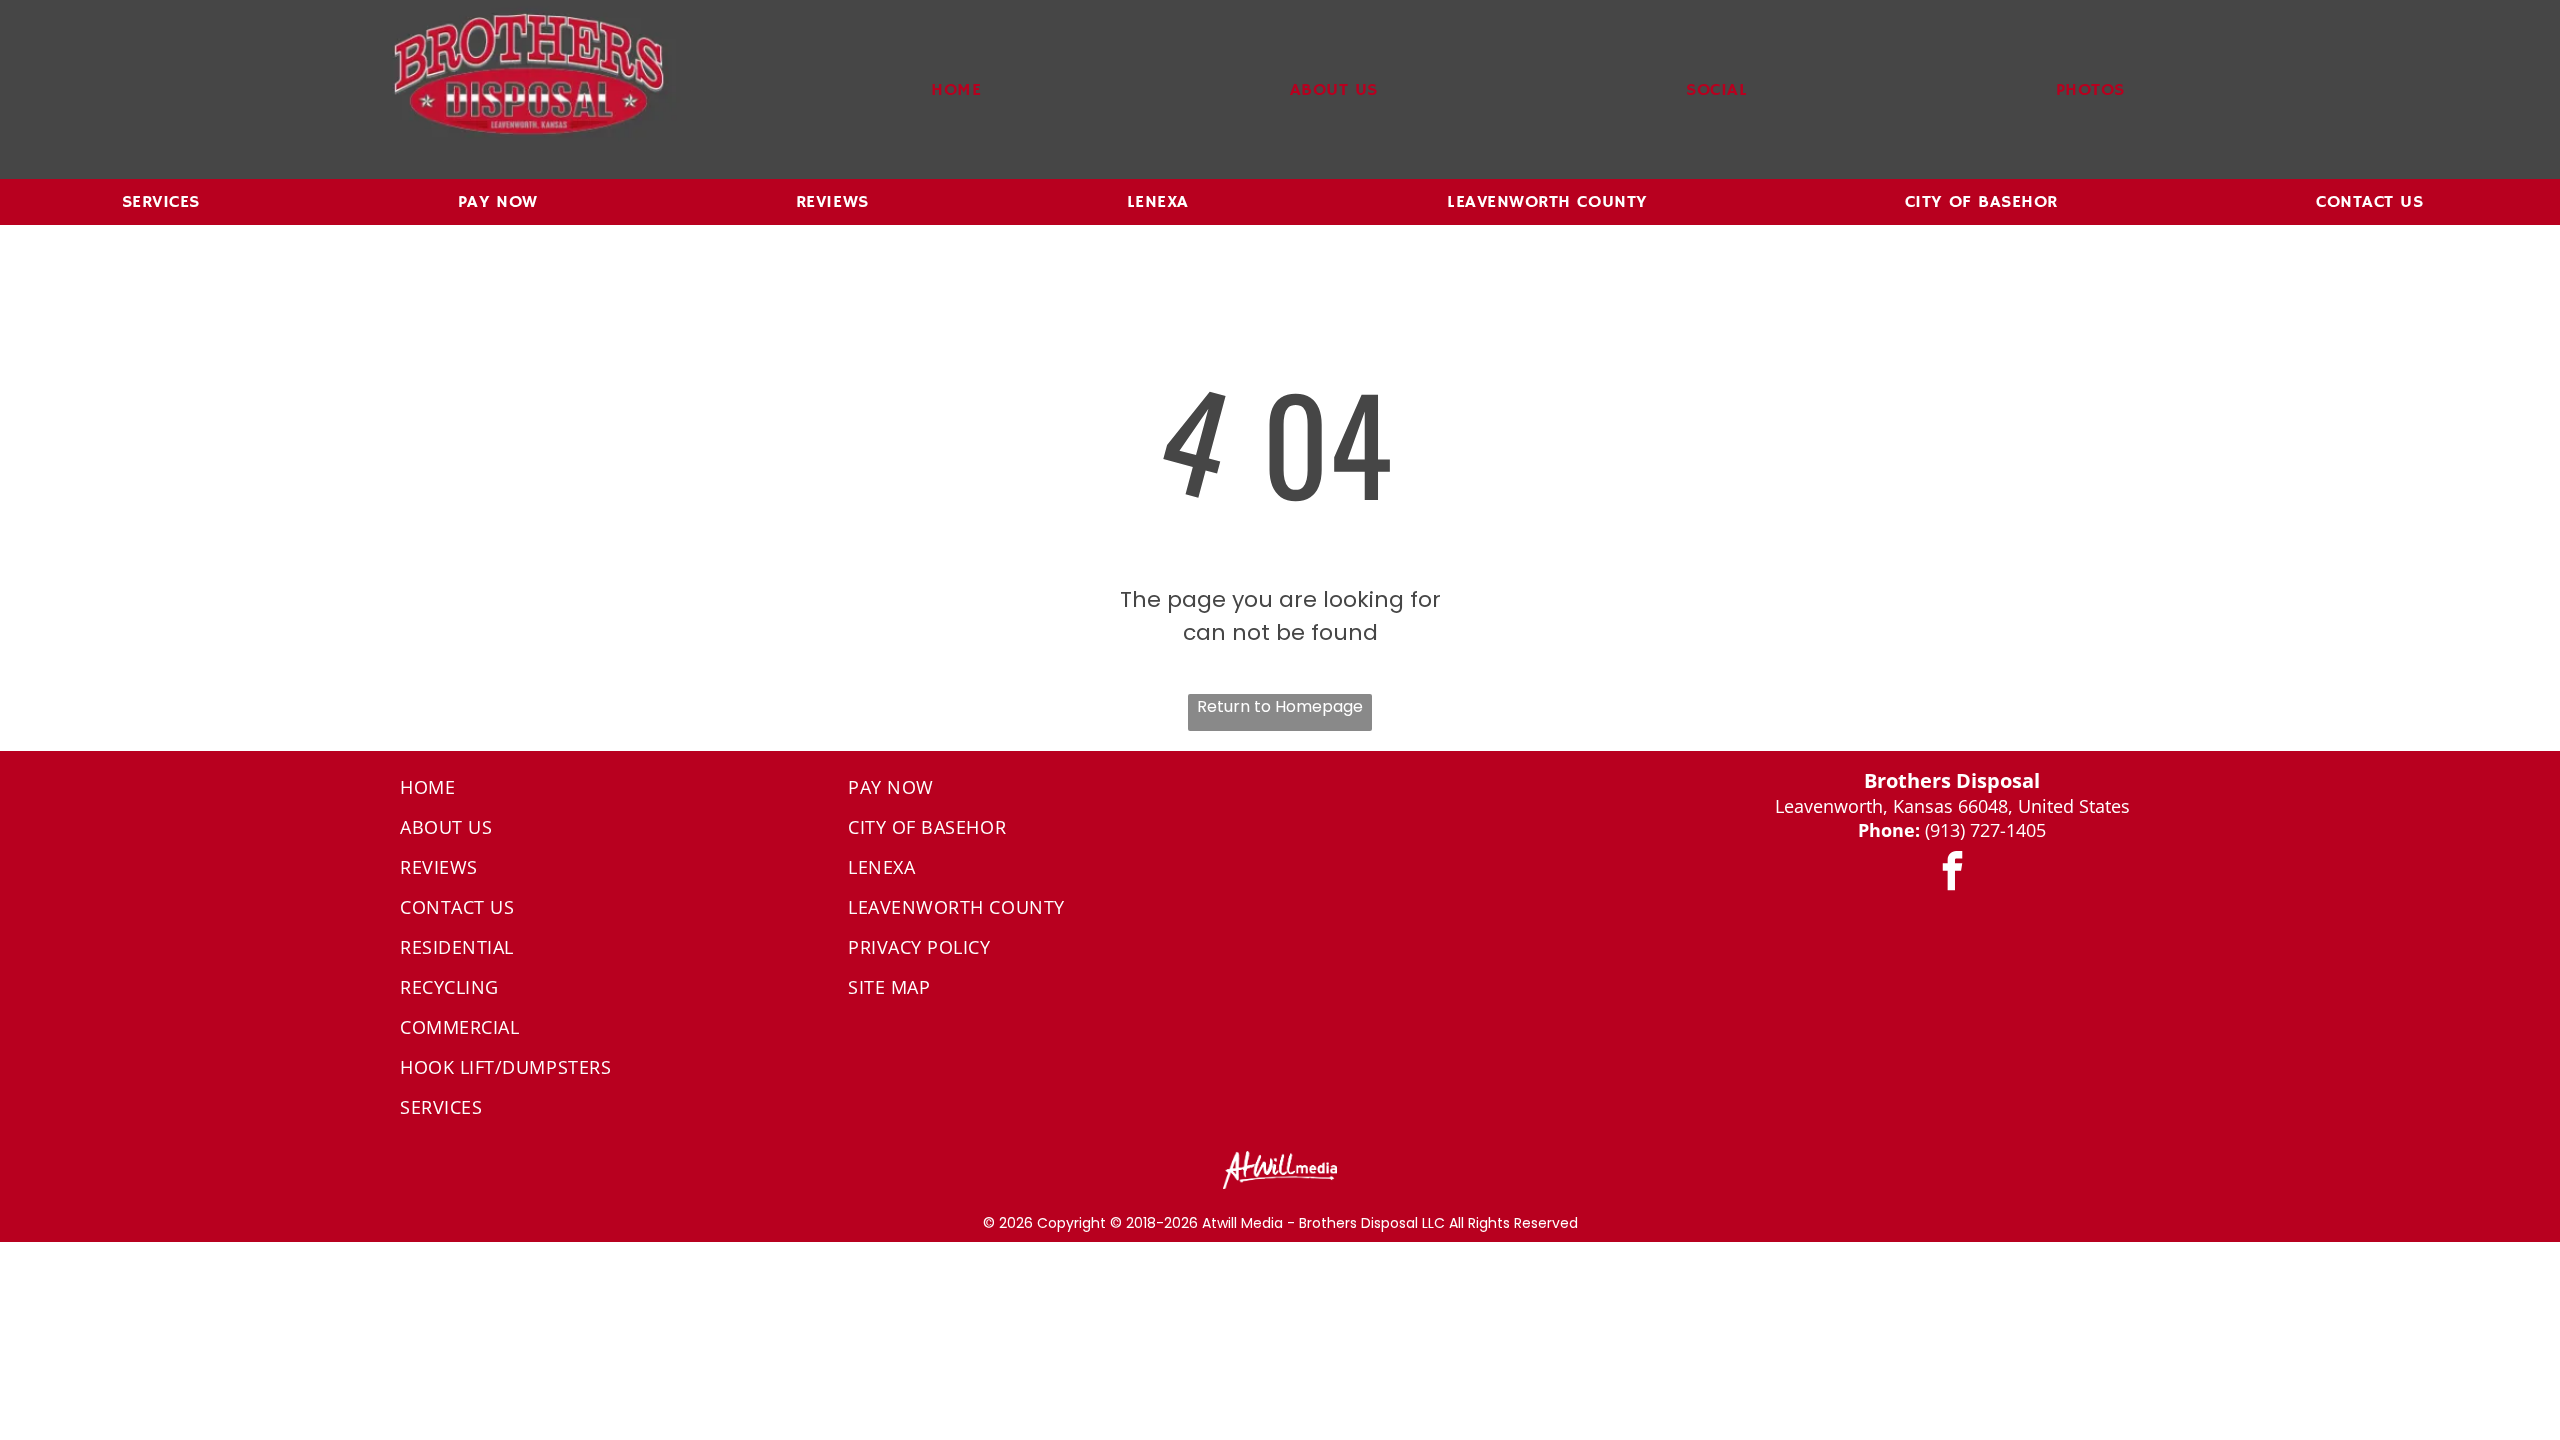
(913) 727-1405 (1985, 830)
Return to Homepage (1280, 706)
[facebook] (1952, 873)
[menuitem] (956, 89)
